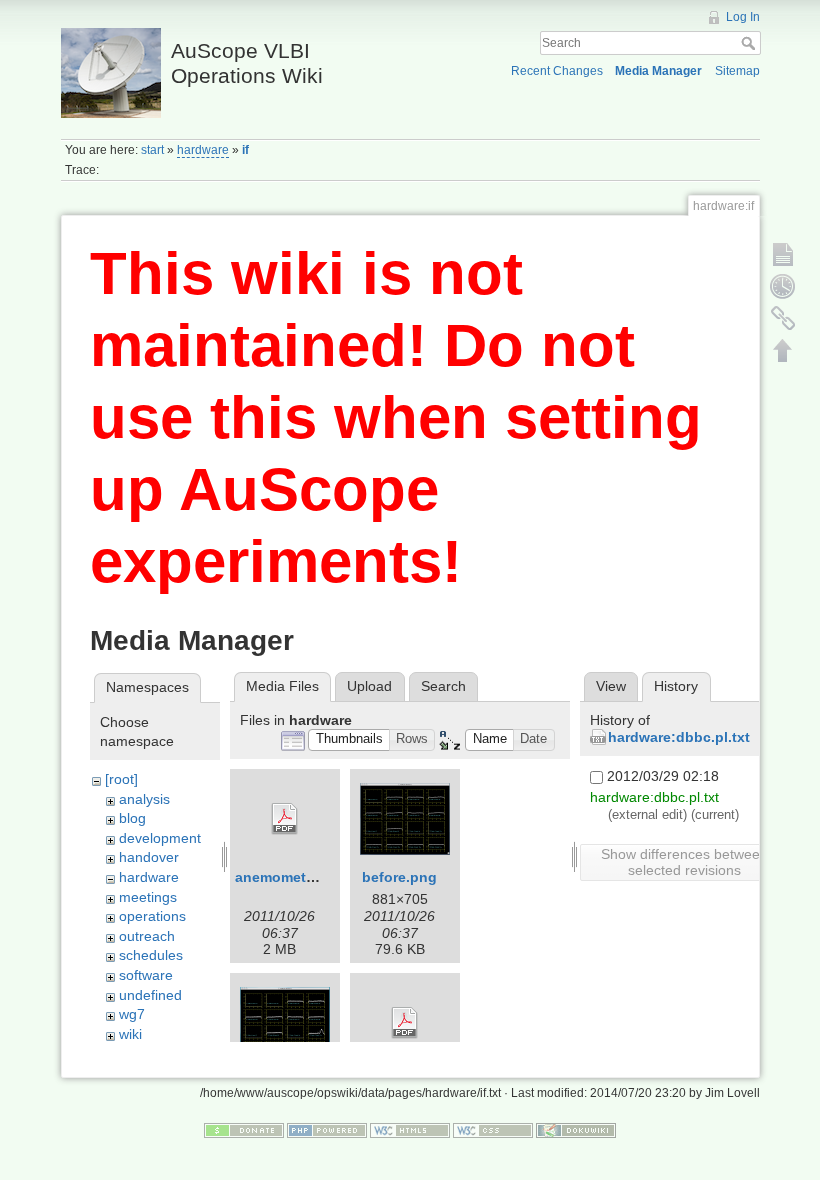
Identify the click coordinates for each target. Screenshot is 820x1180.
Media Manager (658, 71)
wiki (130, 1034)
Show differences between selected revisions (684, 862)
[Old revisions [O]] (783, 286)
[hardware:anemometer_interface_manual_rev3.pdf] (285, 819)
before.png (399, 877)
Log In (743, 17)
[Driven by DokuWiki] (576, 1130)
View (611, 686)
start (152, 150)
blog (132, 818)
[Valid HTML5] (410, 1130)
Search (750, 43)
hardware (203, 150)
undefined (150, 995)
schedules (151, 955)
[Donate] (244, 1130)
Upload (369, 686)
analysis (144, 799)
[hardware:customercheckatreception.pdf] (405, 1023)
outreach (147, 936)
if (245, 150)
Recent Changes (557, 71)
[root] (121, 779)
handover (149, 857)
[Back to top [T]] (783, 350)
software (146, 975)
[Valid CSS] (493, 1130)
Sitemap (737, 71)
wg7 (132, 1014)
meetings (148, 897)
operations (152, 916)
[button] (349, 740)
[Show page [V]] (783, 254)
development (160, 838)
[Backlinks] (783, 318)
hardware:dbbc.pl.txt (679, 737)
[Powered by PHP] (327, 1130)
